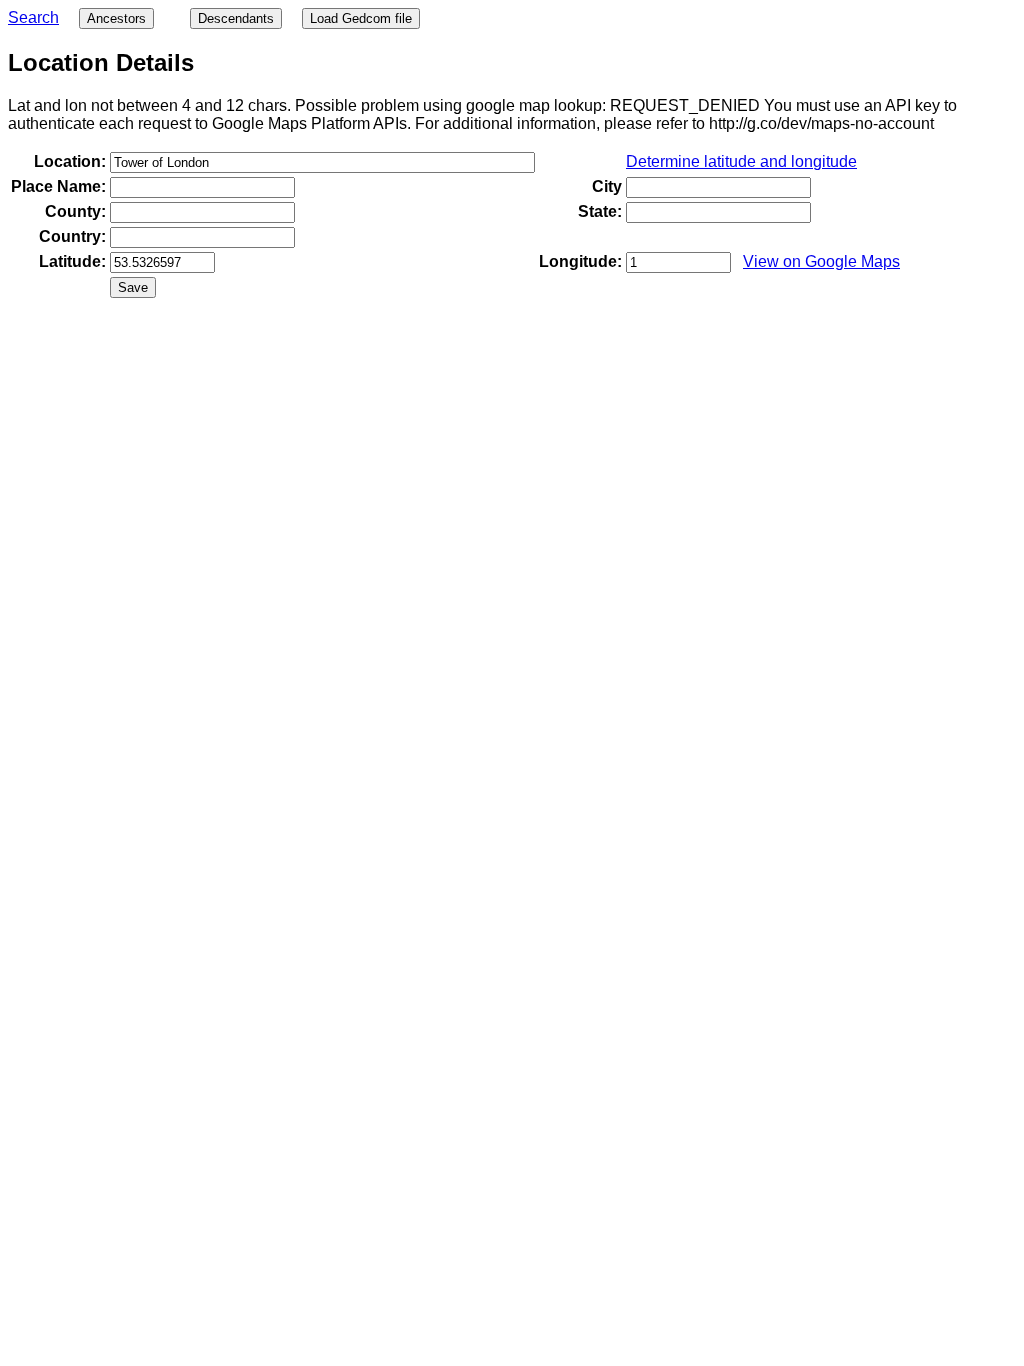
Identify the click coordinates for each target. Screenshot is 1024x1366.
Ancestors (116, 18)
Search (33, 17)
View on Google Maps (821, 261)
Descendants (236, 18)
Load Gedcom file (361, 18)
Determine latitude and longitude (741, 161)
